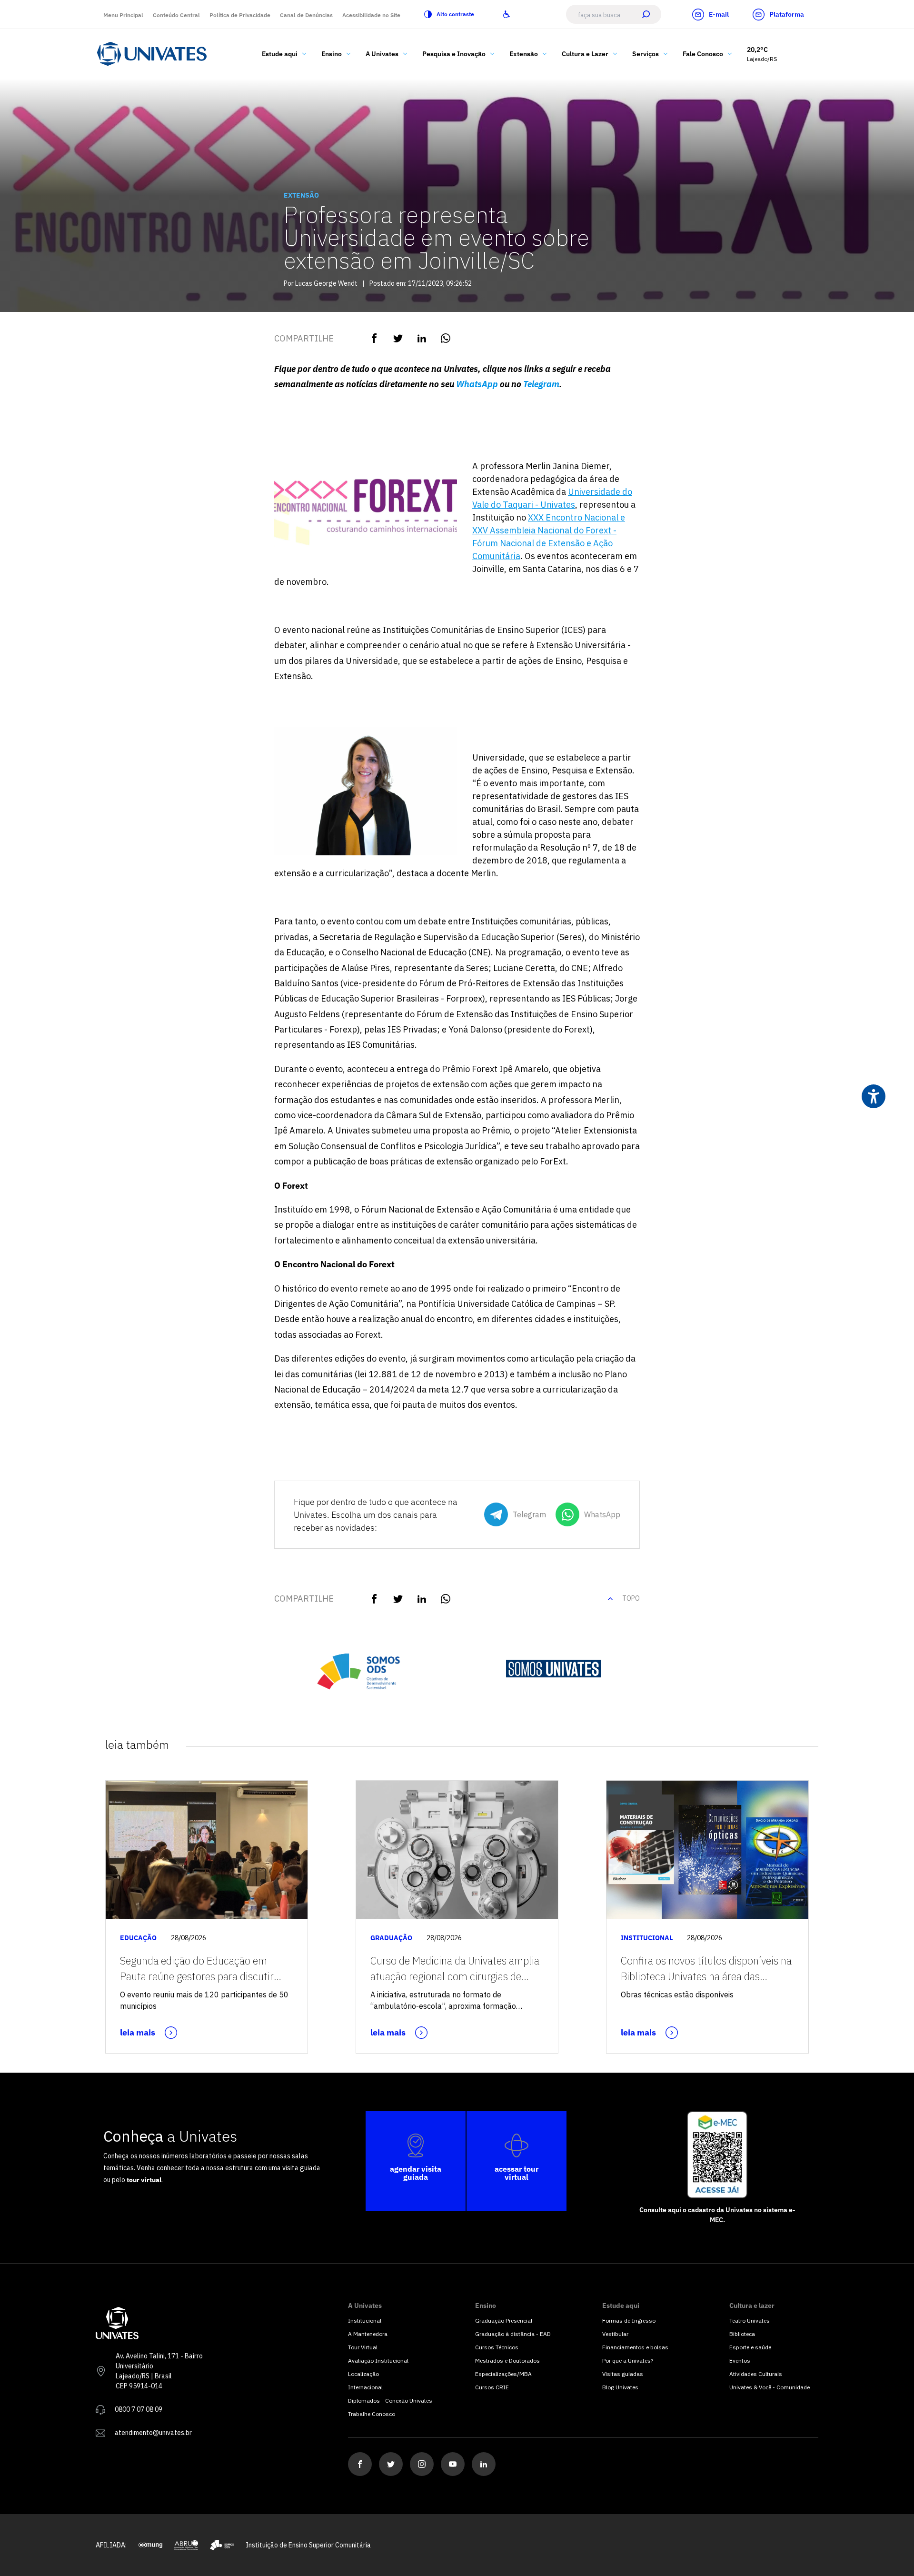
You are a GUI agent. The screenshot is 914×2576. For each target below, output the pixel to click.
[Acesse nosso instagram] (422, 2464)
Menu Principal (123, 15)
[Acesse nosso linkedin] (484, 2464)
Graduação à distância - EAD (513, 2334)
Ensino (332, 54)
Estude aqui (280, 54)
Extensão (524, 54)
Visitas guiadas (623, 2374)
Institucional (365, 2320)
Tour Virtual (363, 2347)
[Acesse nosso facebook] (360, 2464)
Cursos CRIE (492, 2387)
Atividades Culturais (756, 2374)
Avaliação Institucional (378, 2360)
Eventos (740, 2360)
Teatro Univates (750, 2320)
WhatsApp (477, 384)
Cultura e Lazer (585, 54)
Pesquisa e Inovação (454, 54)
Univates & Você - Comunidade (770, 2387)
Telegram (541, 384)
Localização (363, 2374)
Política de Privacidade (240, 15)
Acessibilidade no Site (371, 15)
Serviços (646, 54)
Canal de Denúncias (306, 15)
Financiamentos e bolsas (635, 2347)
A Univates (382, 54)
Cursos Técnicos (497, 2347)
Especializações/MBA (503, 2374)
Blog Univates (620, 2387)
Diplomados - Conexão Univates (390, 2401)
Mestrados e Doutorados (507, 2360)
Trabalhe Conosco (372, 2414)
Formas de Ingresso (629, 2320)
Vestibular (615, 2334)
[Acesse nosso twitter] (391, 2464)
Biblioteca (742, 2334)
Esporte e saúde (750, 2347)
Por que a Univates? (628, 2360)
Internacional (365, 2387)
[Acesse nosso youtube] (453, 2464)
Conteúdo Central (176, 15)
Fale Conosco (703, 54)
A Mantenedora (368, 2334)
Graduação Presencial (504, 2320)
